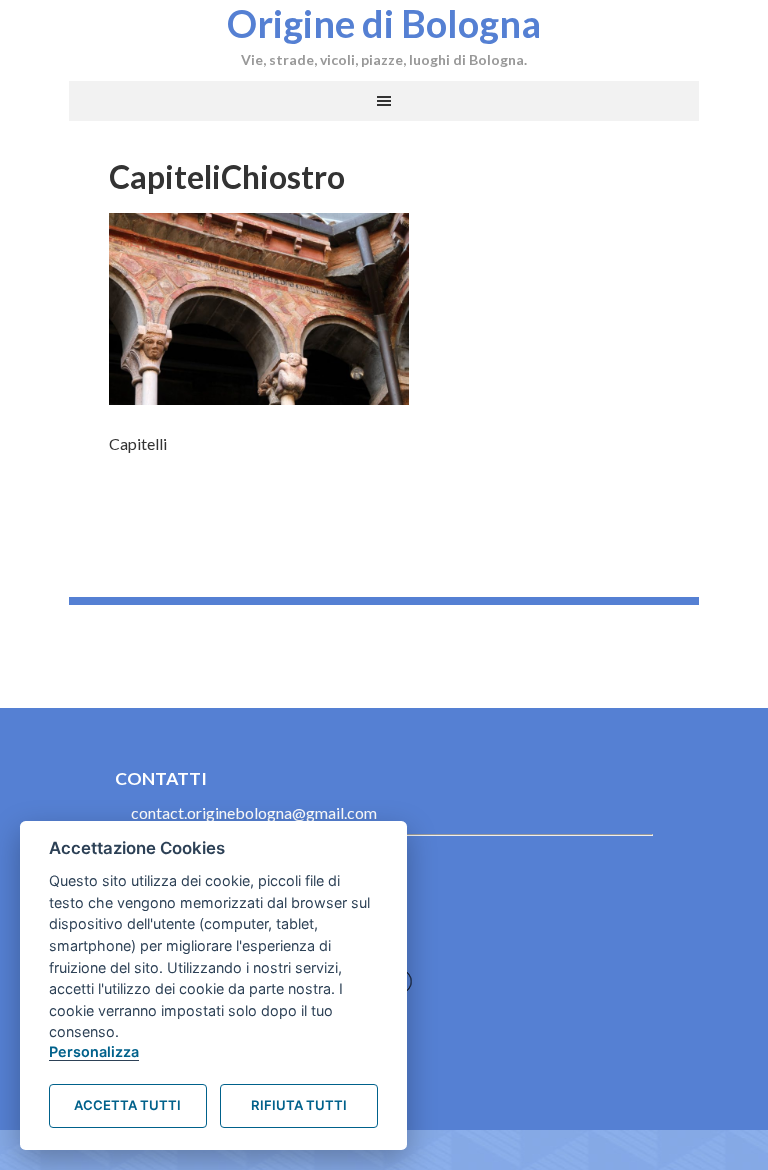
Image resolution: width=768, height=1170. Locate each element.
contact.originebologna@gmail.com (254, 812)
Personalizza (94, 1051)
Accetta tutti (127, 1105)
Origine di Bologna (384, 23)
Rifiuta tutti (299, 1105)
